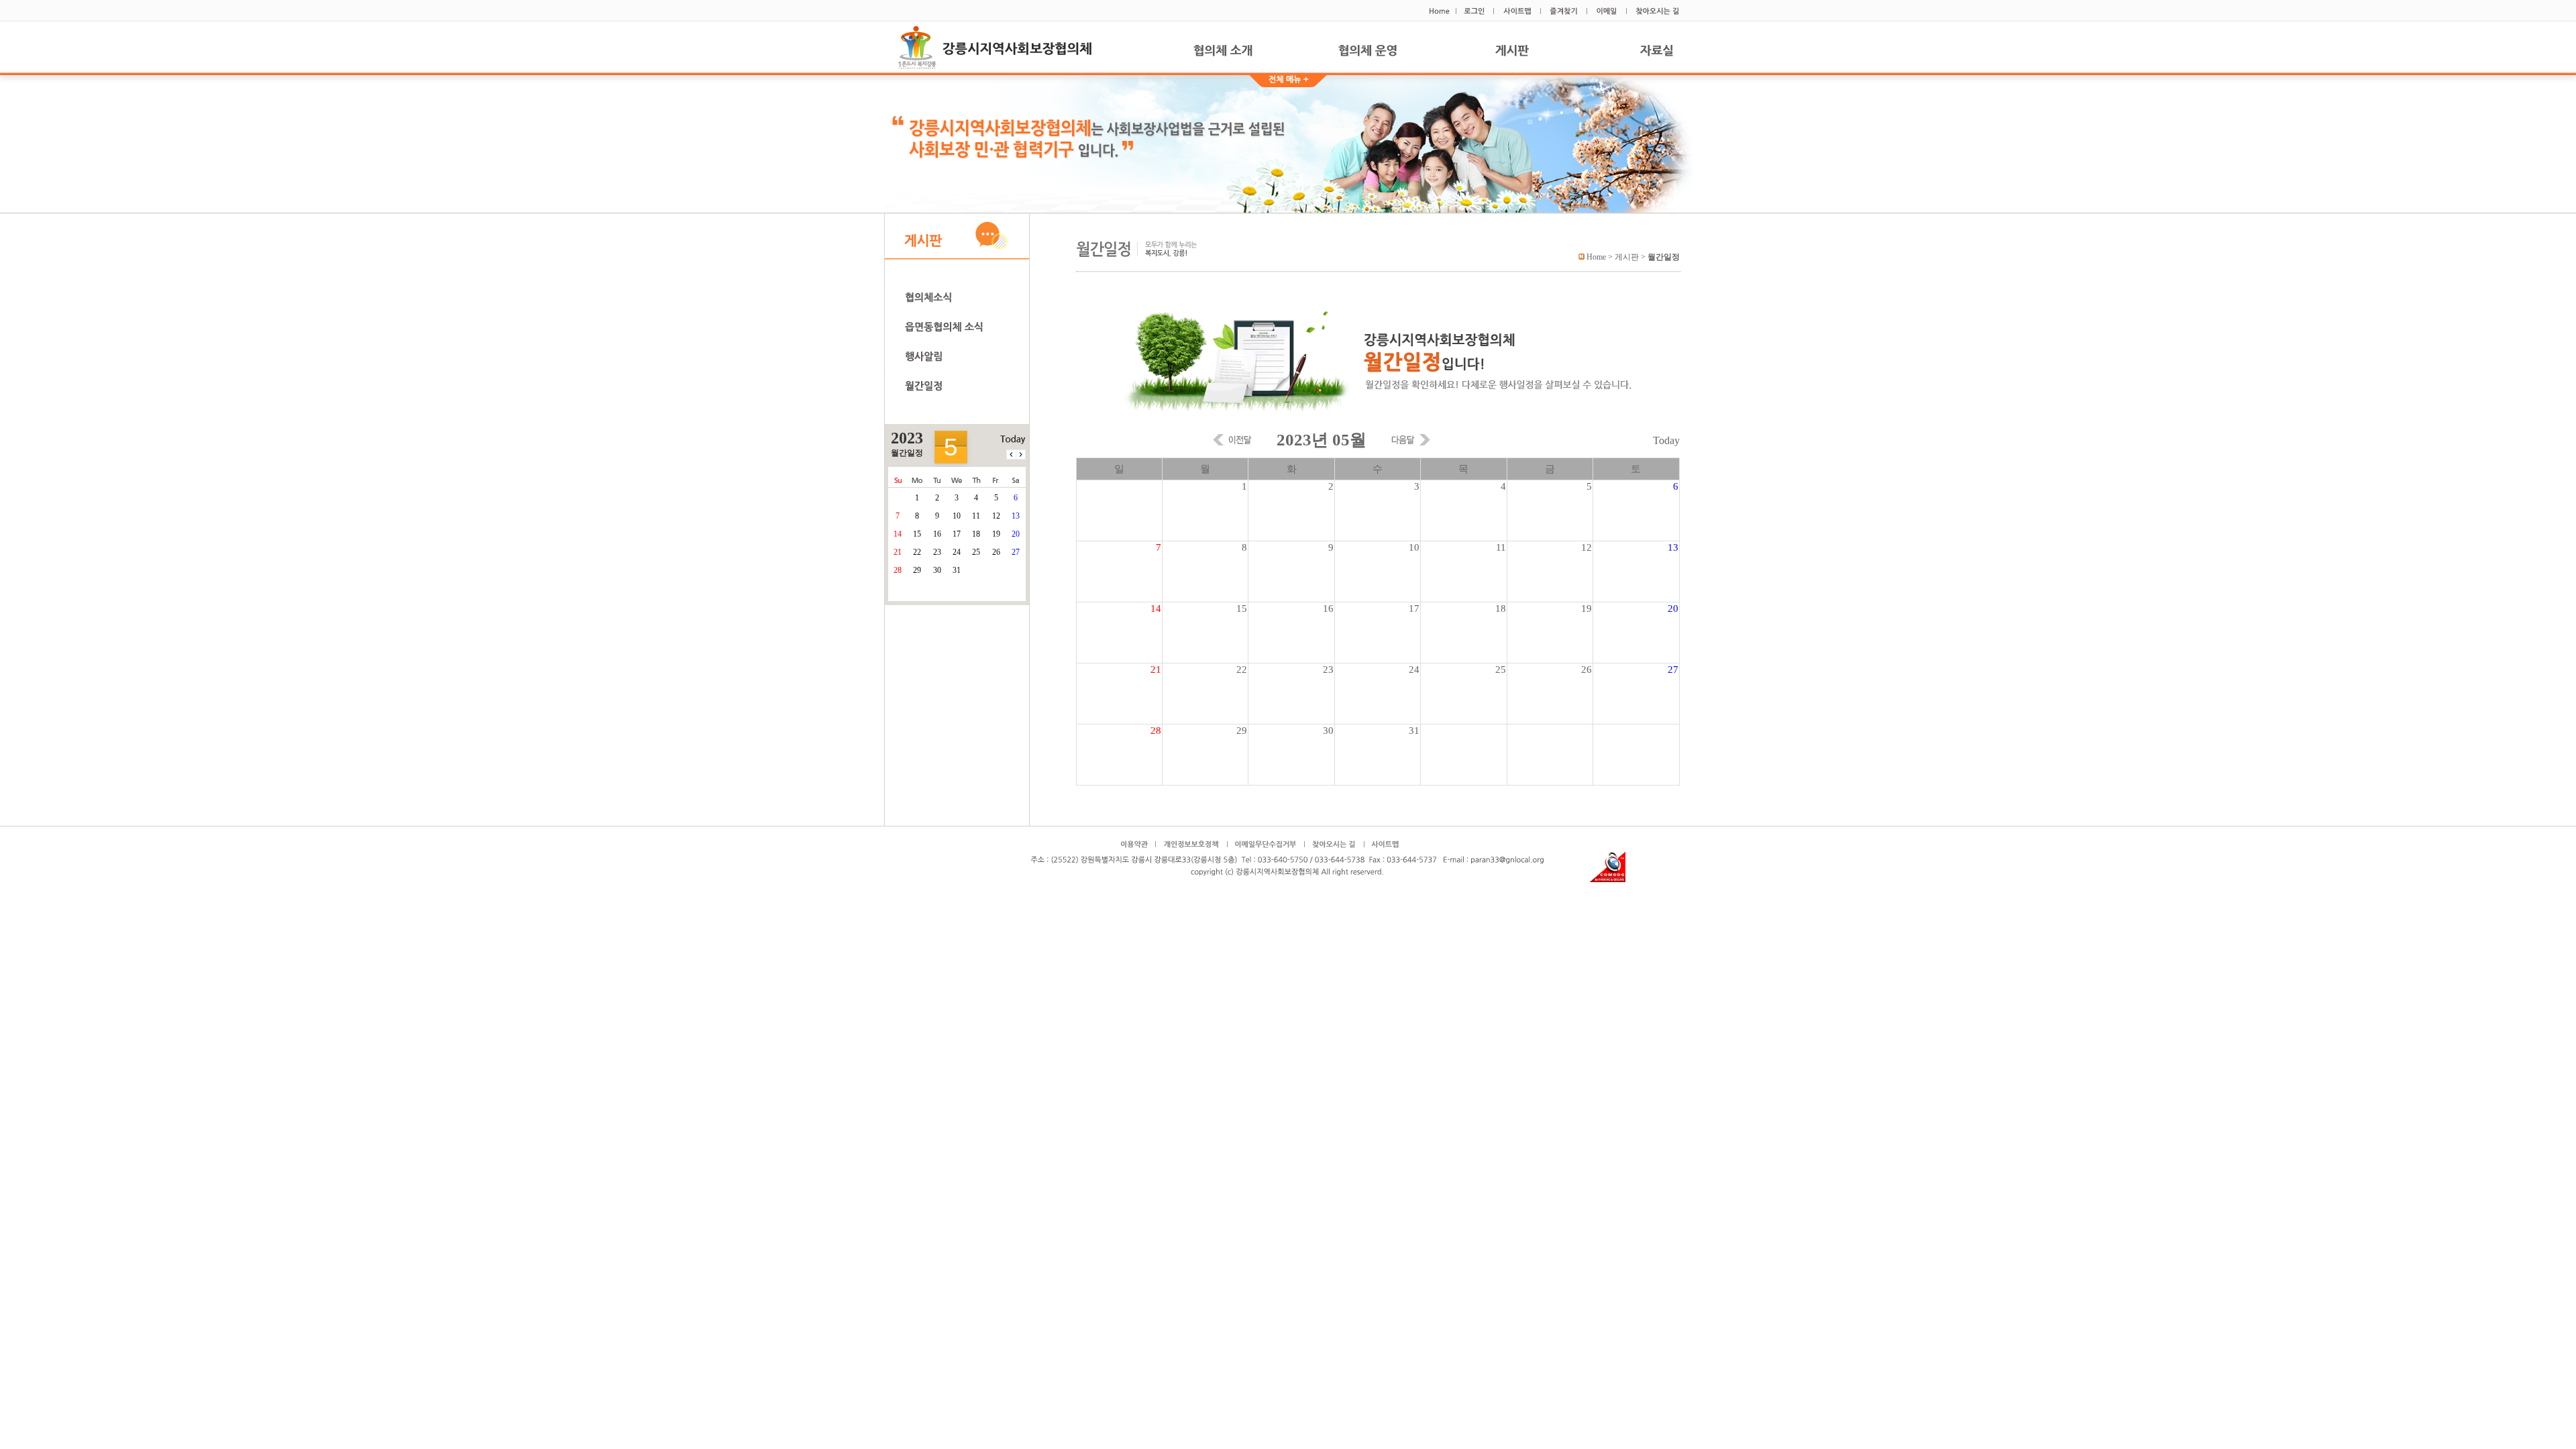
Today (1666, 440)
